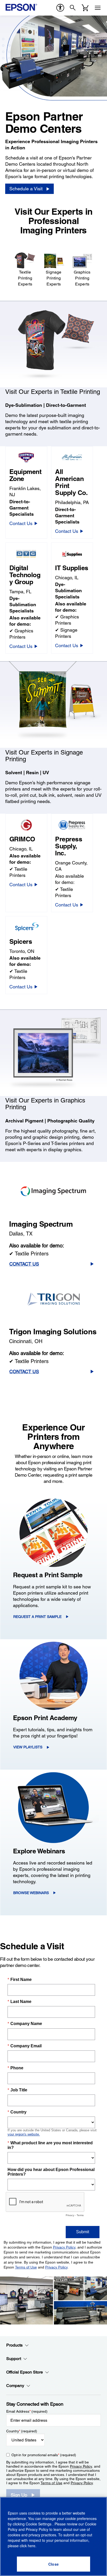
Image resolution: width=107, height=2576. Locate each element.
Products (14, 2345)
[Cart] (85, 8)
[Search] (73, 8)
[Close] (53, 2564)
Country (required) (22, 2431)
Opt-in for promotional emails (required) (44, 2455)
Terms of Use (51, 2483)
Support (14, 2359)
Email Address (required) (27, 2411)
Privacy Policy (81, 2466)
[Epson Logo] (21, 7)
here (32, 2546)
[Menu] (98, 8)
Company (15, 2386)
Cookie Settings (39, 2524)
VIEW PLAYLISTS (28, 1747)
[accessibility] (60, 8)
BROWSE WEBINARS (31, 1893)
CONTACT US (24, 1264)
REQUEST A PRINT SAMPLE (37, 1617)
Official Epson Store (25, 2372)
